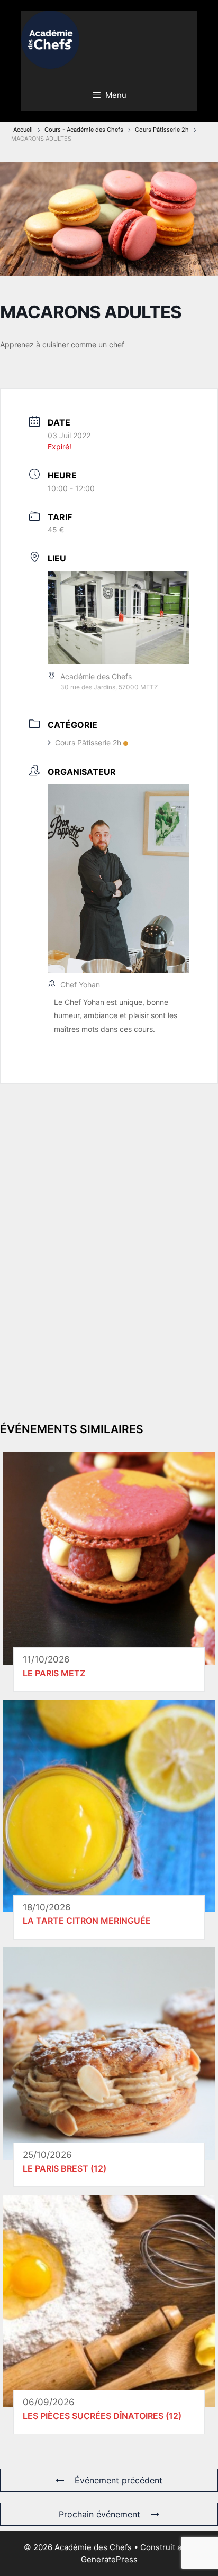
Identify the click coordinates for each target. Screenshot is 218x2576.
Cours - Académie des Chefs (84, 130)
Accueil (23, 130)
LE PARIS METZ (54, 1673)
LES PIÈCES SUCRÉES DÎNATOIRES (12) (102, 2416)
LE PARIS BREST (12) (65, 2168)
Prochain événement (99, 2514)
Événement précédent (119, 2480)
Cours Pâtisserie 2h (162, 130)
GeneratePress (109, 2559)
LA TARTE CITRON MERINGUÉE (87, 1921)
